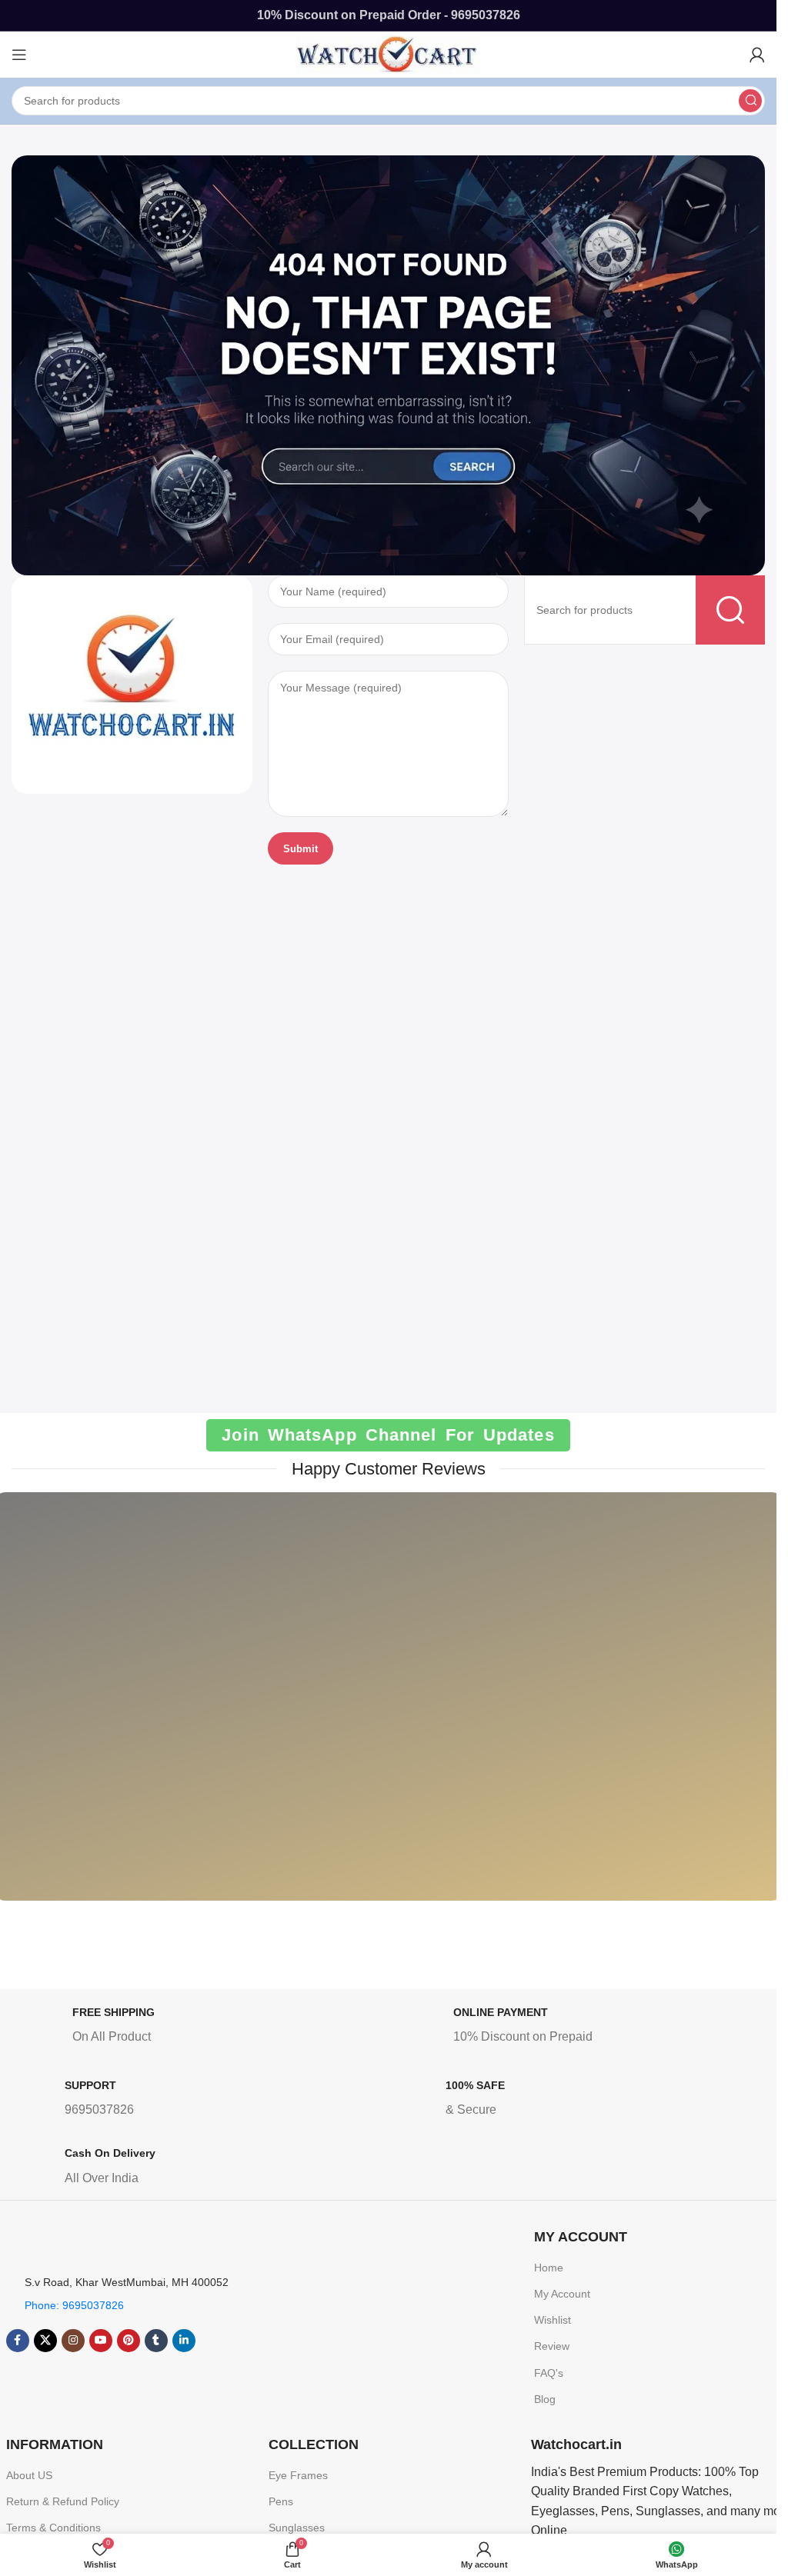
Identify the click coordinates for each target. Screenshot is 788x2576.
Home (549, 2268)
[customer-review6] (287, 1708)
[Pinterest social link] (129, 2341)
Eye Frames (298, 2475)
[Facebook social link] (18, 2341)
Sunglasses (297, 2528)
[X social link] (45, 2341)
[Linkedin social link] (184, 2341)
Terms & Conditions (53, 2528)
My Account (562, 2294)
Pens (281, 2501)
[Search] (750, 101)
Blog (545, 2399)
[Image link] (132, 683)
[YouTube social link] (101, 2341)
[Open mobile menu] (19, 55)
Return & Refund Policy (63, 2501)
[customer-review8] (489, 1708)
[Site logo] (389, 53)
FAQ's (549, 2373)
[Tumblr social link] (156, 2341)
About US (29, 2475)
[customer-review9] (692, 1708)
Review (552, 2346)
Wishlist (553, 2320)
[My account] (757, 55)
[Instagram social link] (73, 2341)
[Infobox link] (201, 2028)
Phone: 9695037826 (74, 2305)
